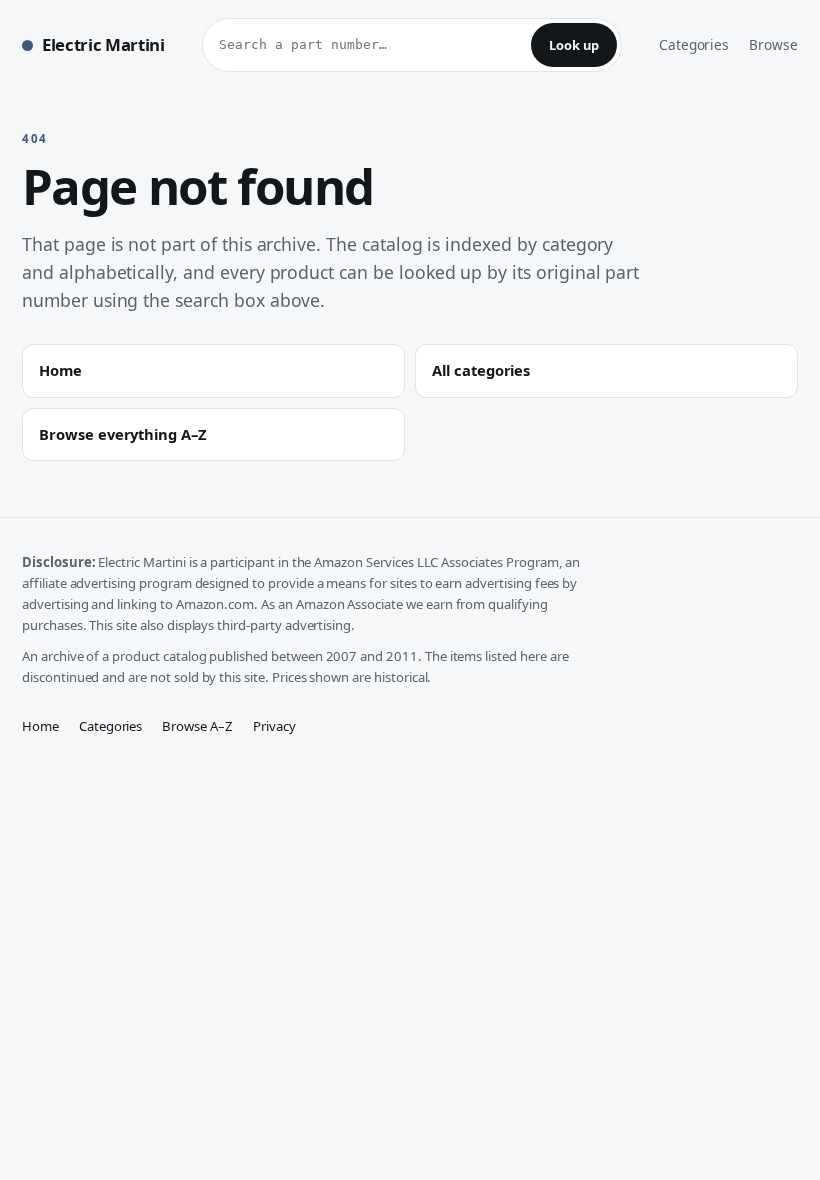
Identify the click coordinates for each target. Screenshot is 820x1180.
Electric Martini (103, 44)
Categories (694, 44)
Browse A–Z (197, 726)
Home (40, 726)
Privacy (274, 726)
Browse (773, 44)
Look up (574, 45)
